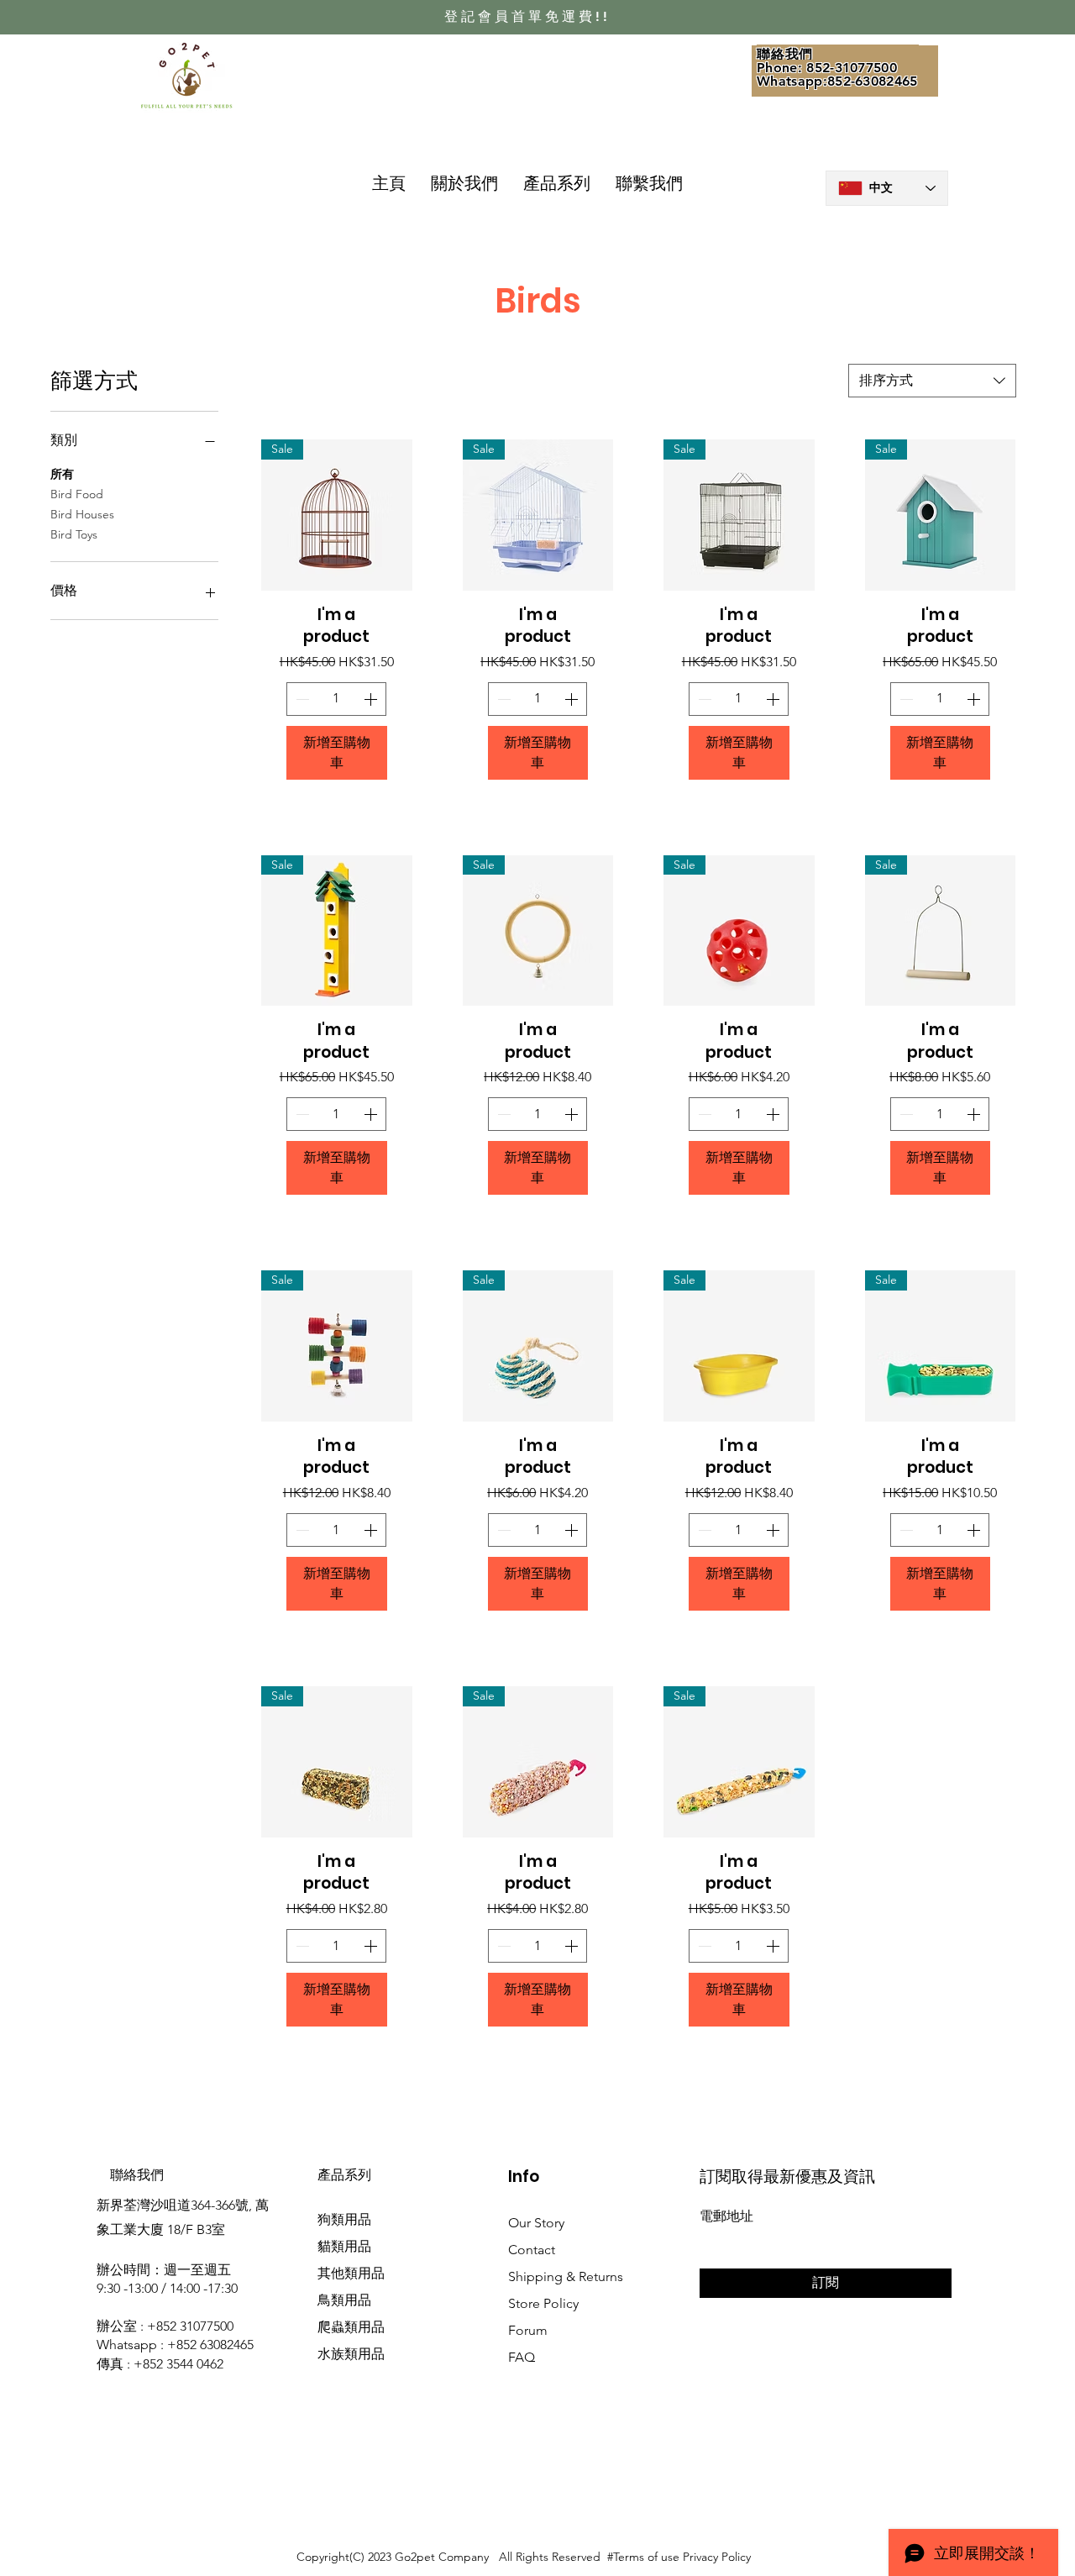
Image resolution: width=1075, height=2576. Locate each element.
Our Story (536, 2223)
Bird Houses (82, 514)
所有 (62, 474)
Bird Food (77, 494)
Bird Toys (74, 534)
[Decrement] (301, 699)
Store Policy (543, 2303)
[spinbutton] (336, 699)
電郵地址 (726, 2216)
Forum (528, 2330)
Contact (532, 2250)
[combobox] (932, 381)
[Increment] (372, 699)
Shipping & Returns (566, 2276)
